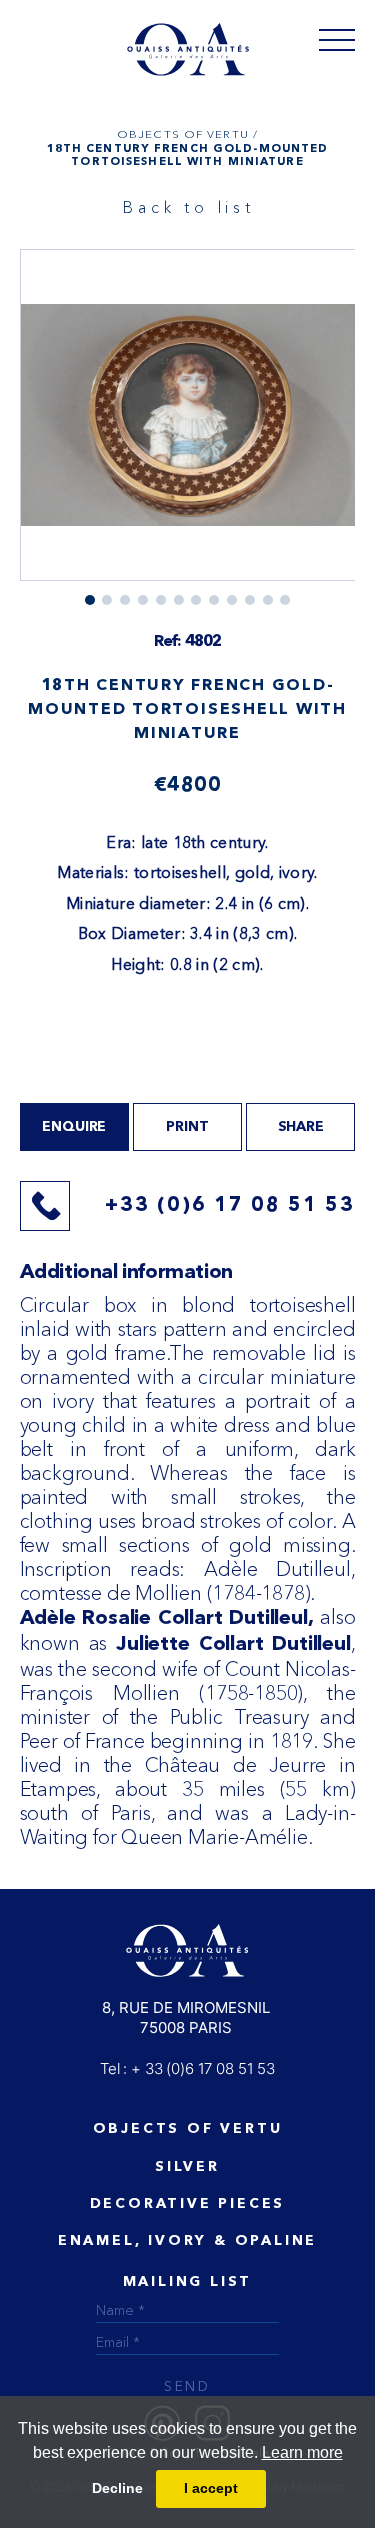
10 (268, 600)
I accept (211, 2488)
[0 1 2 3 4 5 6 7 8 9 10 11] (188, 427)
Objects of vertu (188, 2129)
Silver (187, 2167)
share (301, 1127)
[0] (337, 39)
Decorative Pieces (188, 2204)
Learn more (302, 2452)
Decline (117, 2488)
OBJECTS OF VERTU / (187, 134)
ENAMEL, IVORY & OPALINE (187, 2241)
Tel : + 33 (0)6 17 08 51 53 (187, 2068)
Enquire (74, 1127)
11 (285, 600)
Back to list (189, 207)
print (187, 1127)
